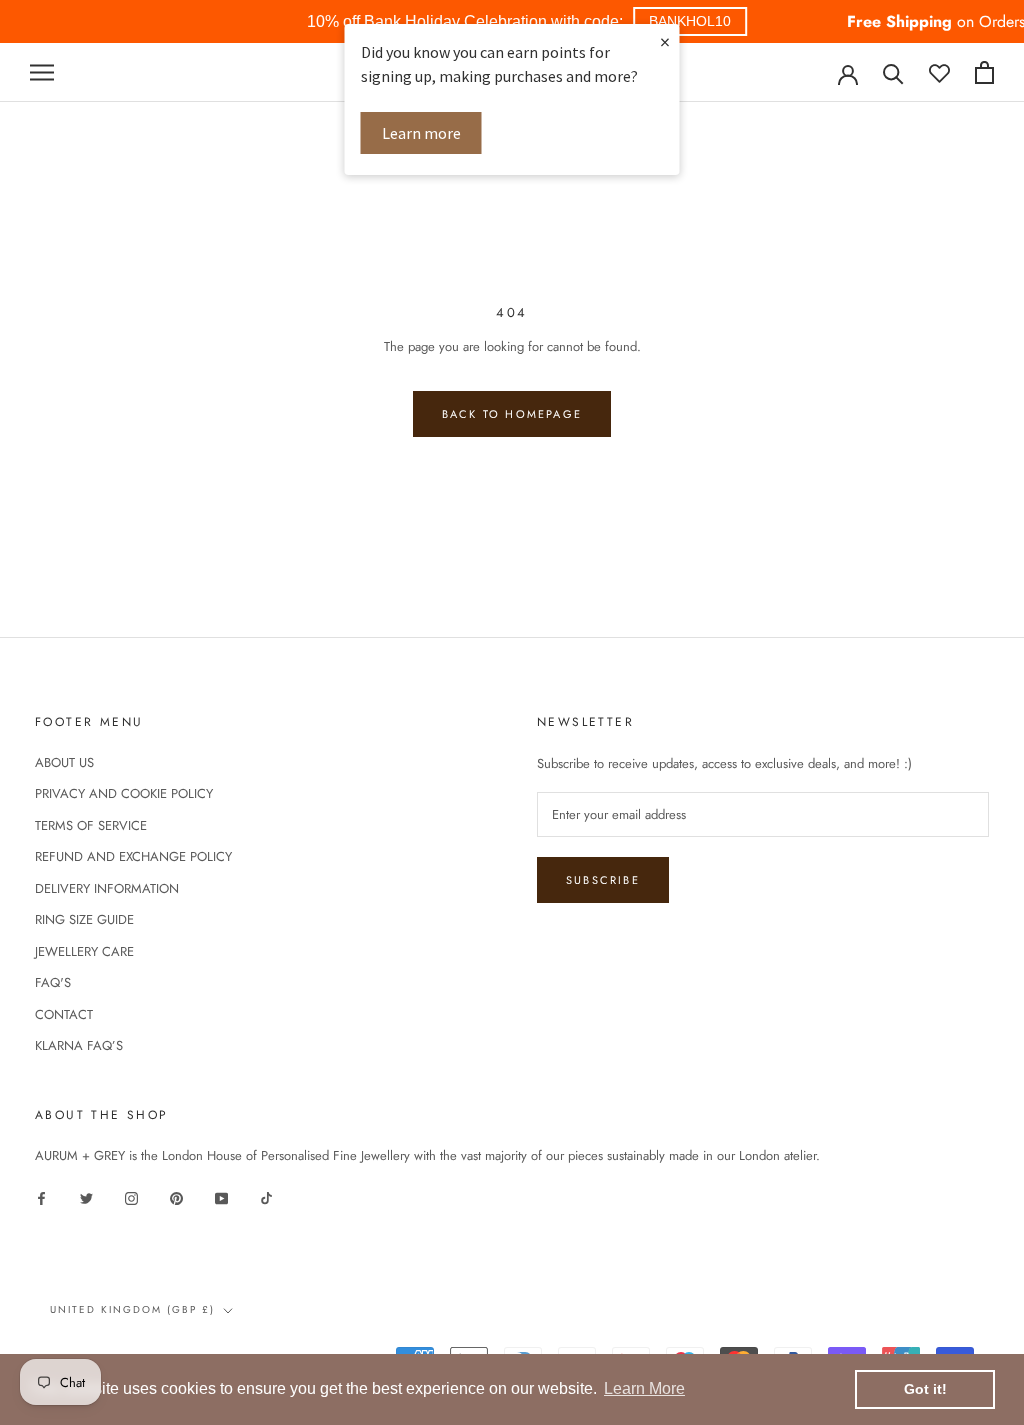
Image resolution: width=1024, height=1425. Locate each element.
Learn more (421, 133)
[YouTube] (221, 1197)
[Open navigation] (42, 72)
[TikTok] (266, 1197)
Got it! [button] (925, 1389)
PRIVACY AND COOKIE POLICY (124, 793)
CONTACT (64, 1014)
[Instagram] (131, 1197)
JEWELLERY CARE (84, 951)
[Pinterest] (176, 1197)
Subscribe (603, 880)
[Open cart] (984, 72)
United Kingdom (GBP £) (132, 1309)
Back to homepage (512, 414)
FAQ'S (53, 982)
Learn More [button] (644, 1388)
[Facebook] (41, 1197)
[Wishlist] (939, 72)
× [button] (665, 41)
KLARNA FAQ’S (79, 1045)
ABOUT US (64, 762)
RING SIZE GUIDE (84, 919)
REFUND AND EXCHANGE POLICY (133, 856)
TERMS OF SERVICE (91, 825)
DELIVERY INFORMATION (107, 888)
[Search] (893, 72)
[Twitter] (86, 1197)
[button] (690, 21)
